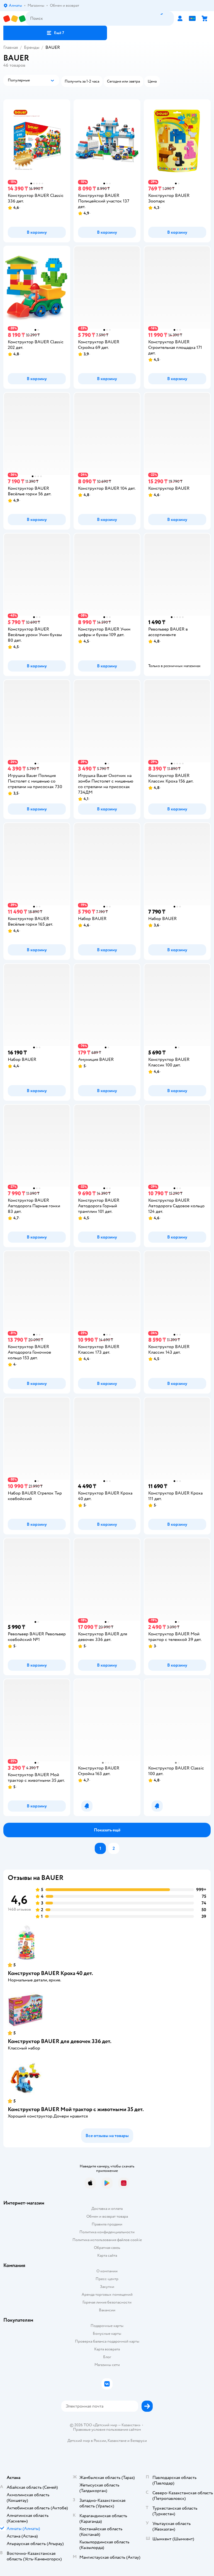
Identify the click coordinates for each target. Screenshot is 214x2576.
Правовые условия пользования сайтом (107, 2430)
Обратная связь (107, 2248)
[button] (55, 33)
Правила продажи (107, 2224)
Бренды (32, 47)
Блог (107, 2357)
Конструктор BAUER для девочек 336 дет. (60, 2041)
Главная (11, 47)
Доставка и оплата (107, 2209)
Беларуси (139, 2441)
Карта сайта (107, 2255)
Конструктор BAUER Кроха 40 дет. (50, 1973)
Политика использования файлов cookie (107, 2240)
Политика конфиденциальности (107, 2232)
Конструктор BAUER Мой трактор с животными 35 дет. (76, 2109)
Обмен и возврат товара (107, 2216)
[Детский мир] (14, 19)
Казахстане (117, 2441)
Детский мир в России (87, 2441)
